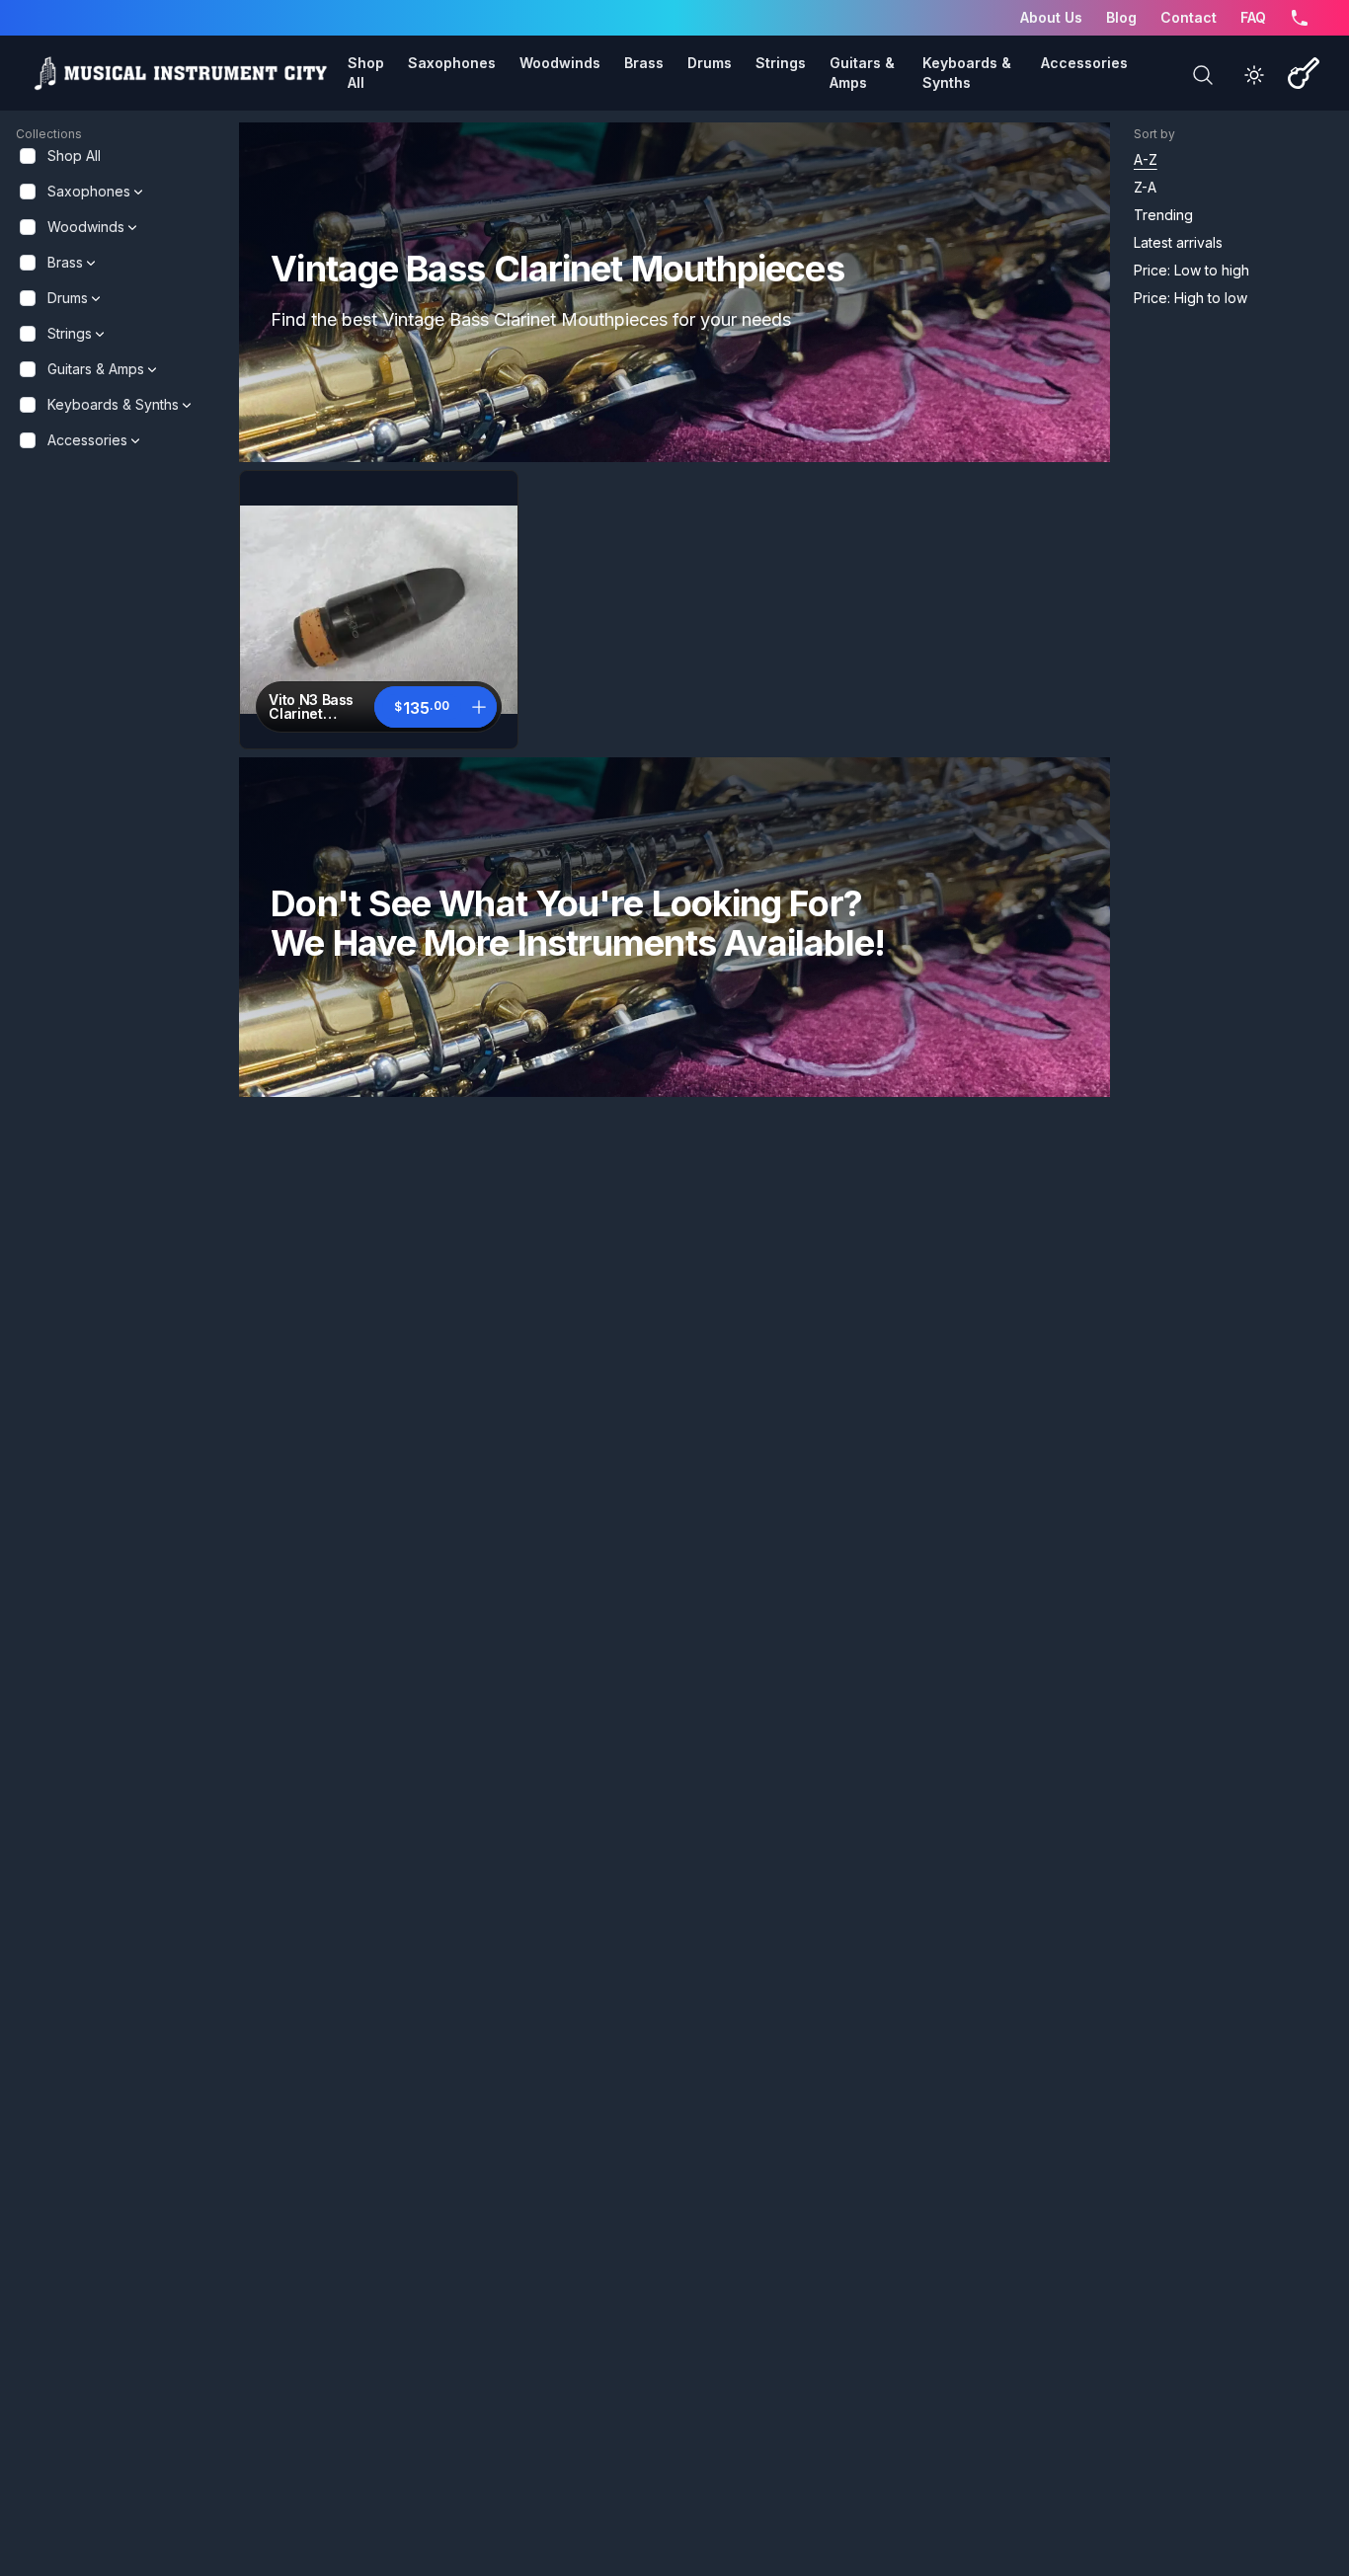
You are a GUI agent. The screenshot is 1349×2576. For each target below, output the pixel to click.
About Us (1051, 17)
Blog (1121, 17)
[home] (180, 73)
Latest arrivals (1178, 242)
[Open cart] (1304, 73)
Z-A (1145, 187)
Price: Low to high (1191, 270)
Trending (1163, 215)
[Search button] (1203, 75)
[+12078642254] (1300, 18)
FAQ (1253, 17)
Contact (1189, 17)
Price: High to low (1190, 298)
